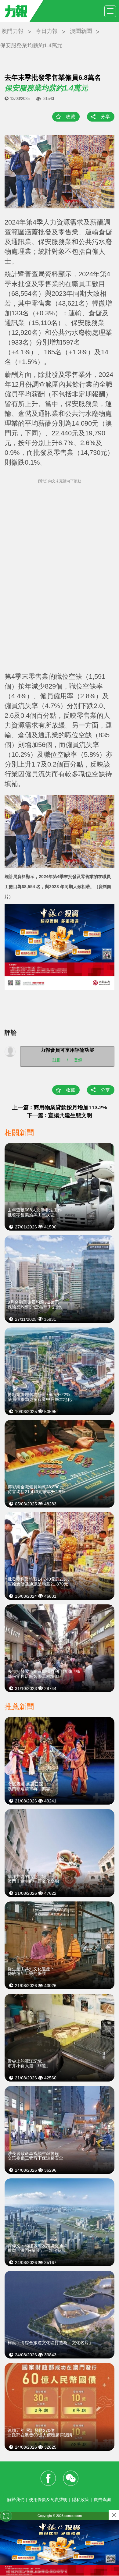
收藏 (70, 117)
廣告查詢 (102, 2500)
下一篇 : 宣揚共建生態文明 (60, 1115)
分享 (105, 117)
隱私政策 (81, 2500)
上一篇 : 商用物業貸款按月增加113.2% (60, 1107)
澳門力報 (13, 31)
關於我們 (16, 2500)
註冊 (57, 1060)
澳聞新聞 (81, 31)
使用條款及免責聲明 (48, 2500)
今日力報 (47, 31)
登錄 (78, 1060)
